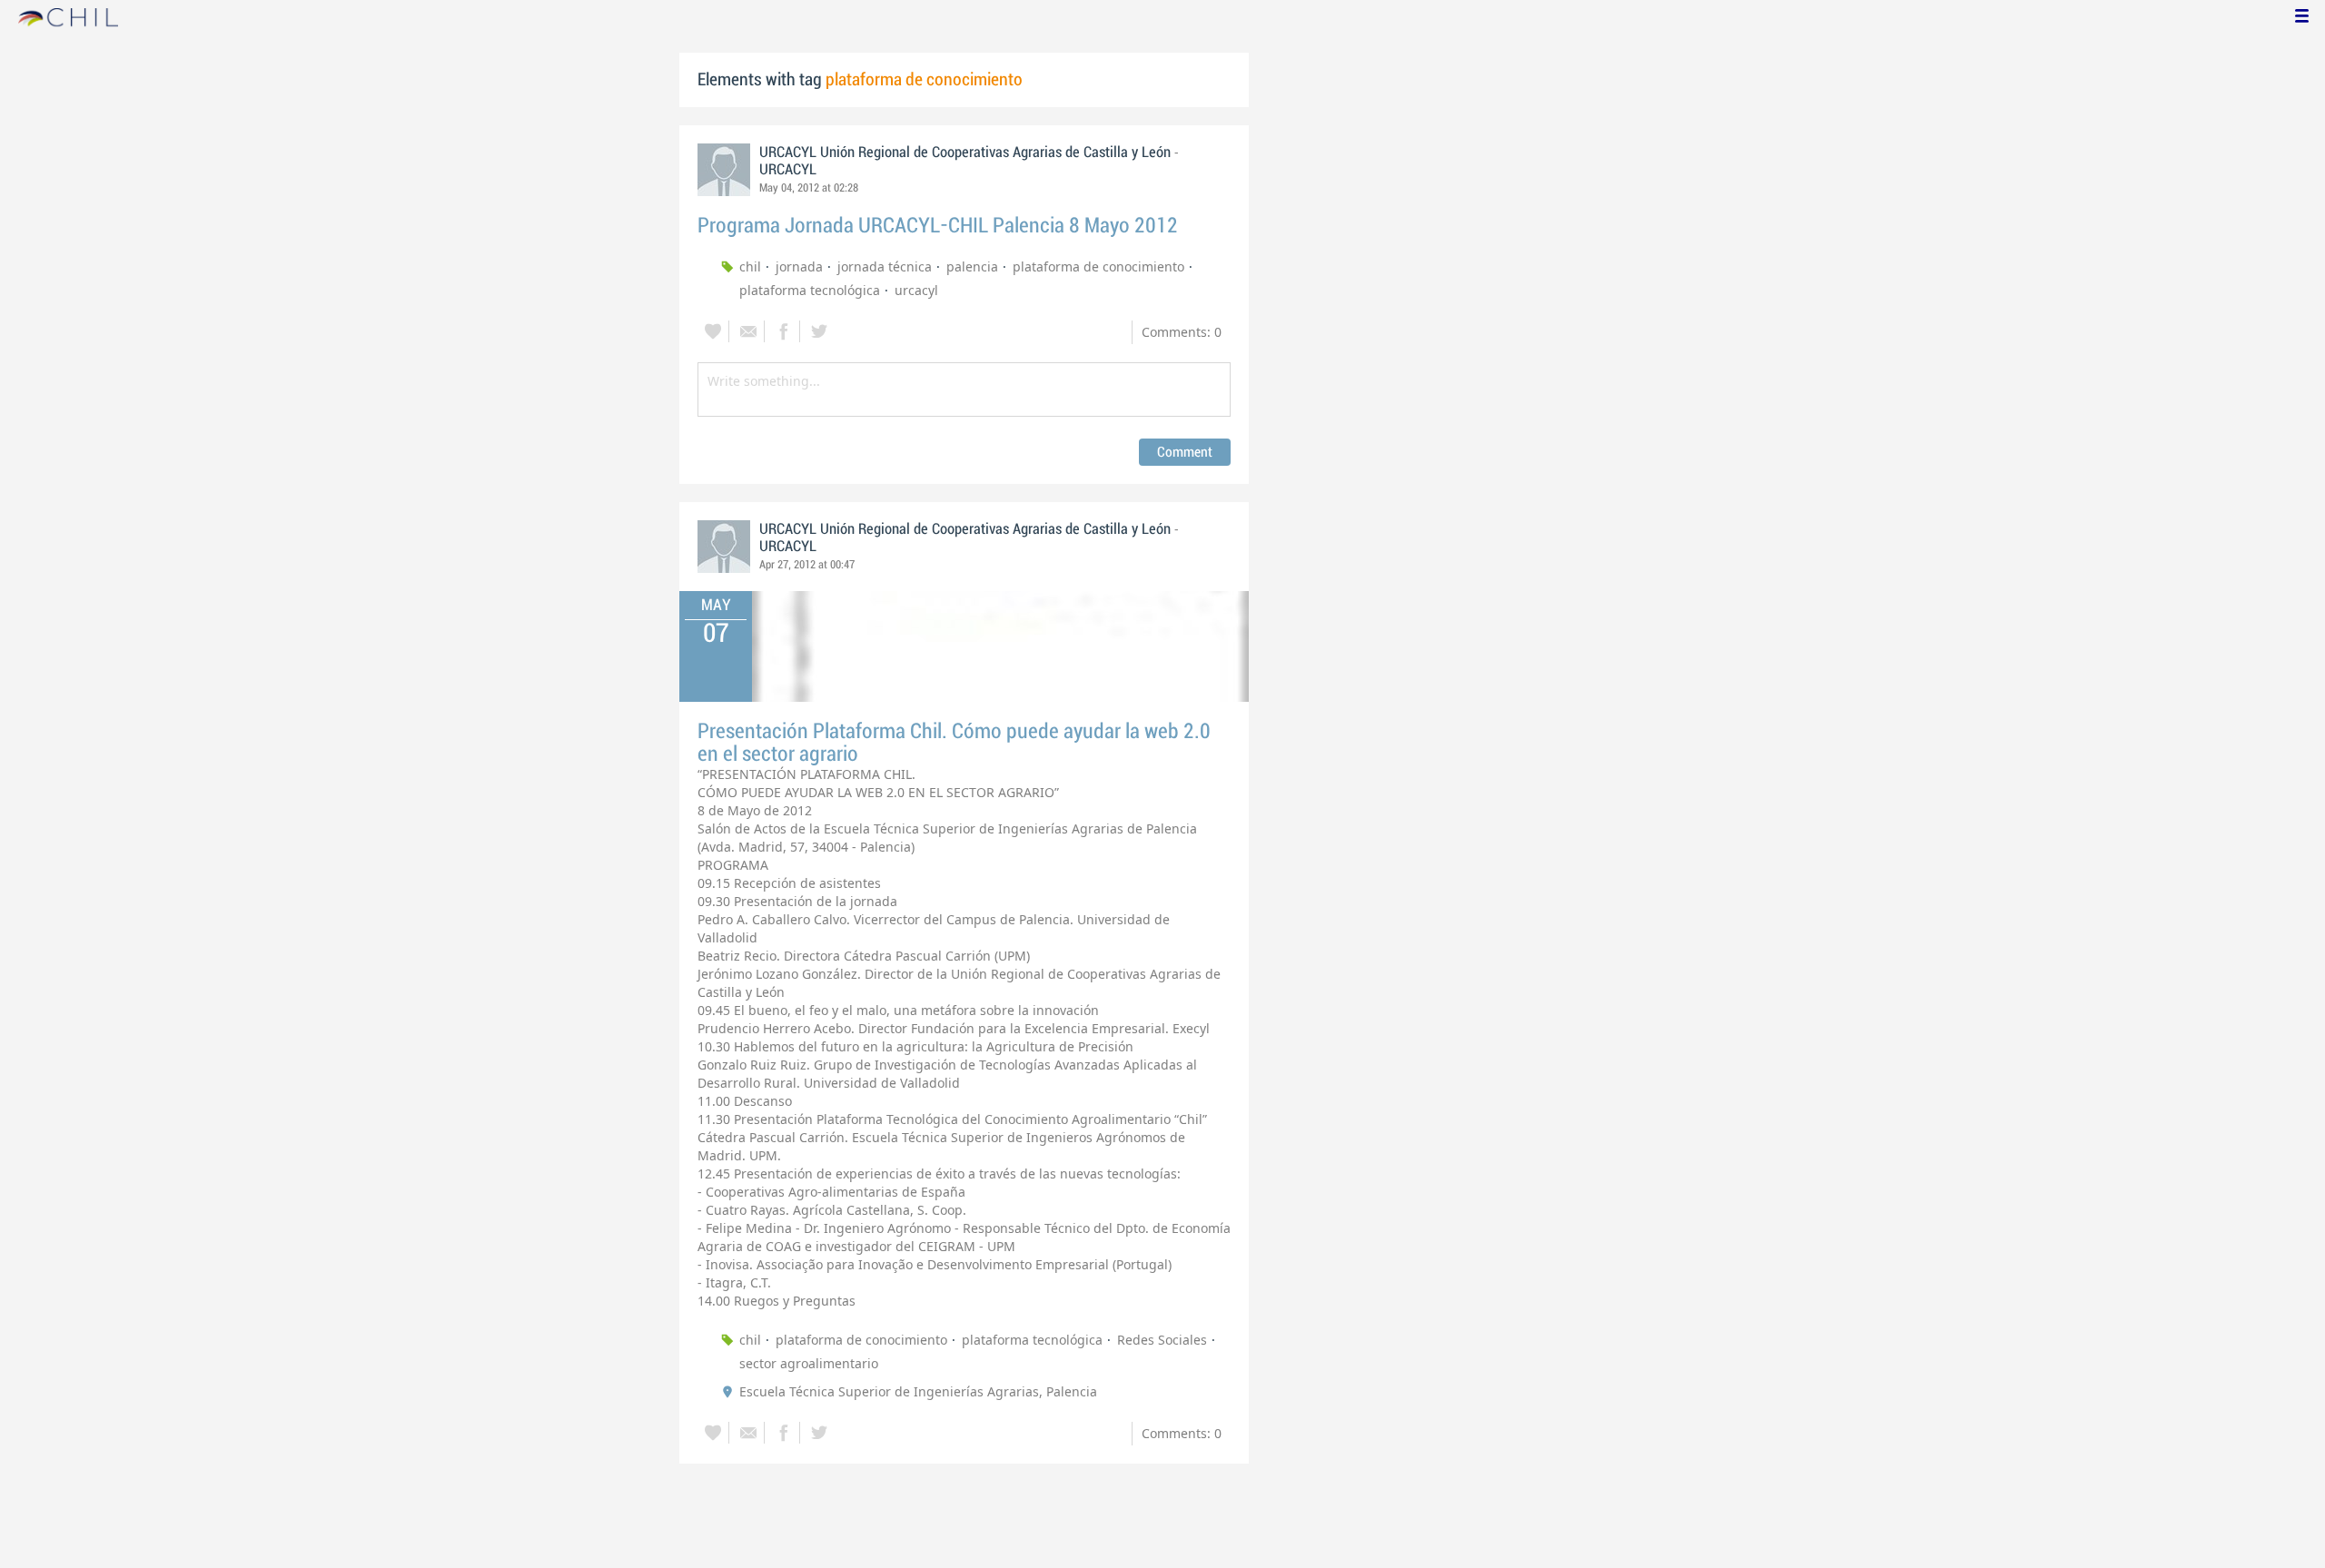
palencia (972, 266)
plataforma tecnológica (810, 290)
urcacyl (916, 290)
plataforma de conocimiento (1098, 266)
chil (750, 266)
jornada (799, 266)
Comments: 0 (1182, 332)
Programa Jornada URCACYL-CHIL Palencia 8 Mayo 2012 (938, 226)
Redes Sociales (1162, 1340)
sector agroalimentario (809, 1363)
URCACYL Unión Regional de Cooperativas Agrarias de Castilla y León (965, 153)
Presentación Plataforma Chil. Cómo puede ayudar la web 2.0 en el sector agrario (954, 743)
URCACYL (788, 170)
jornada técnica (885, 266)
